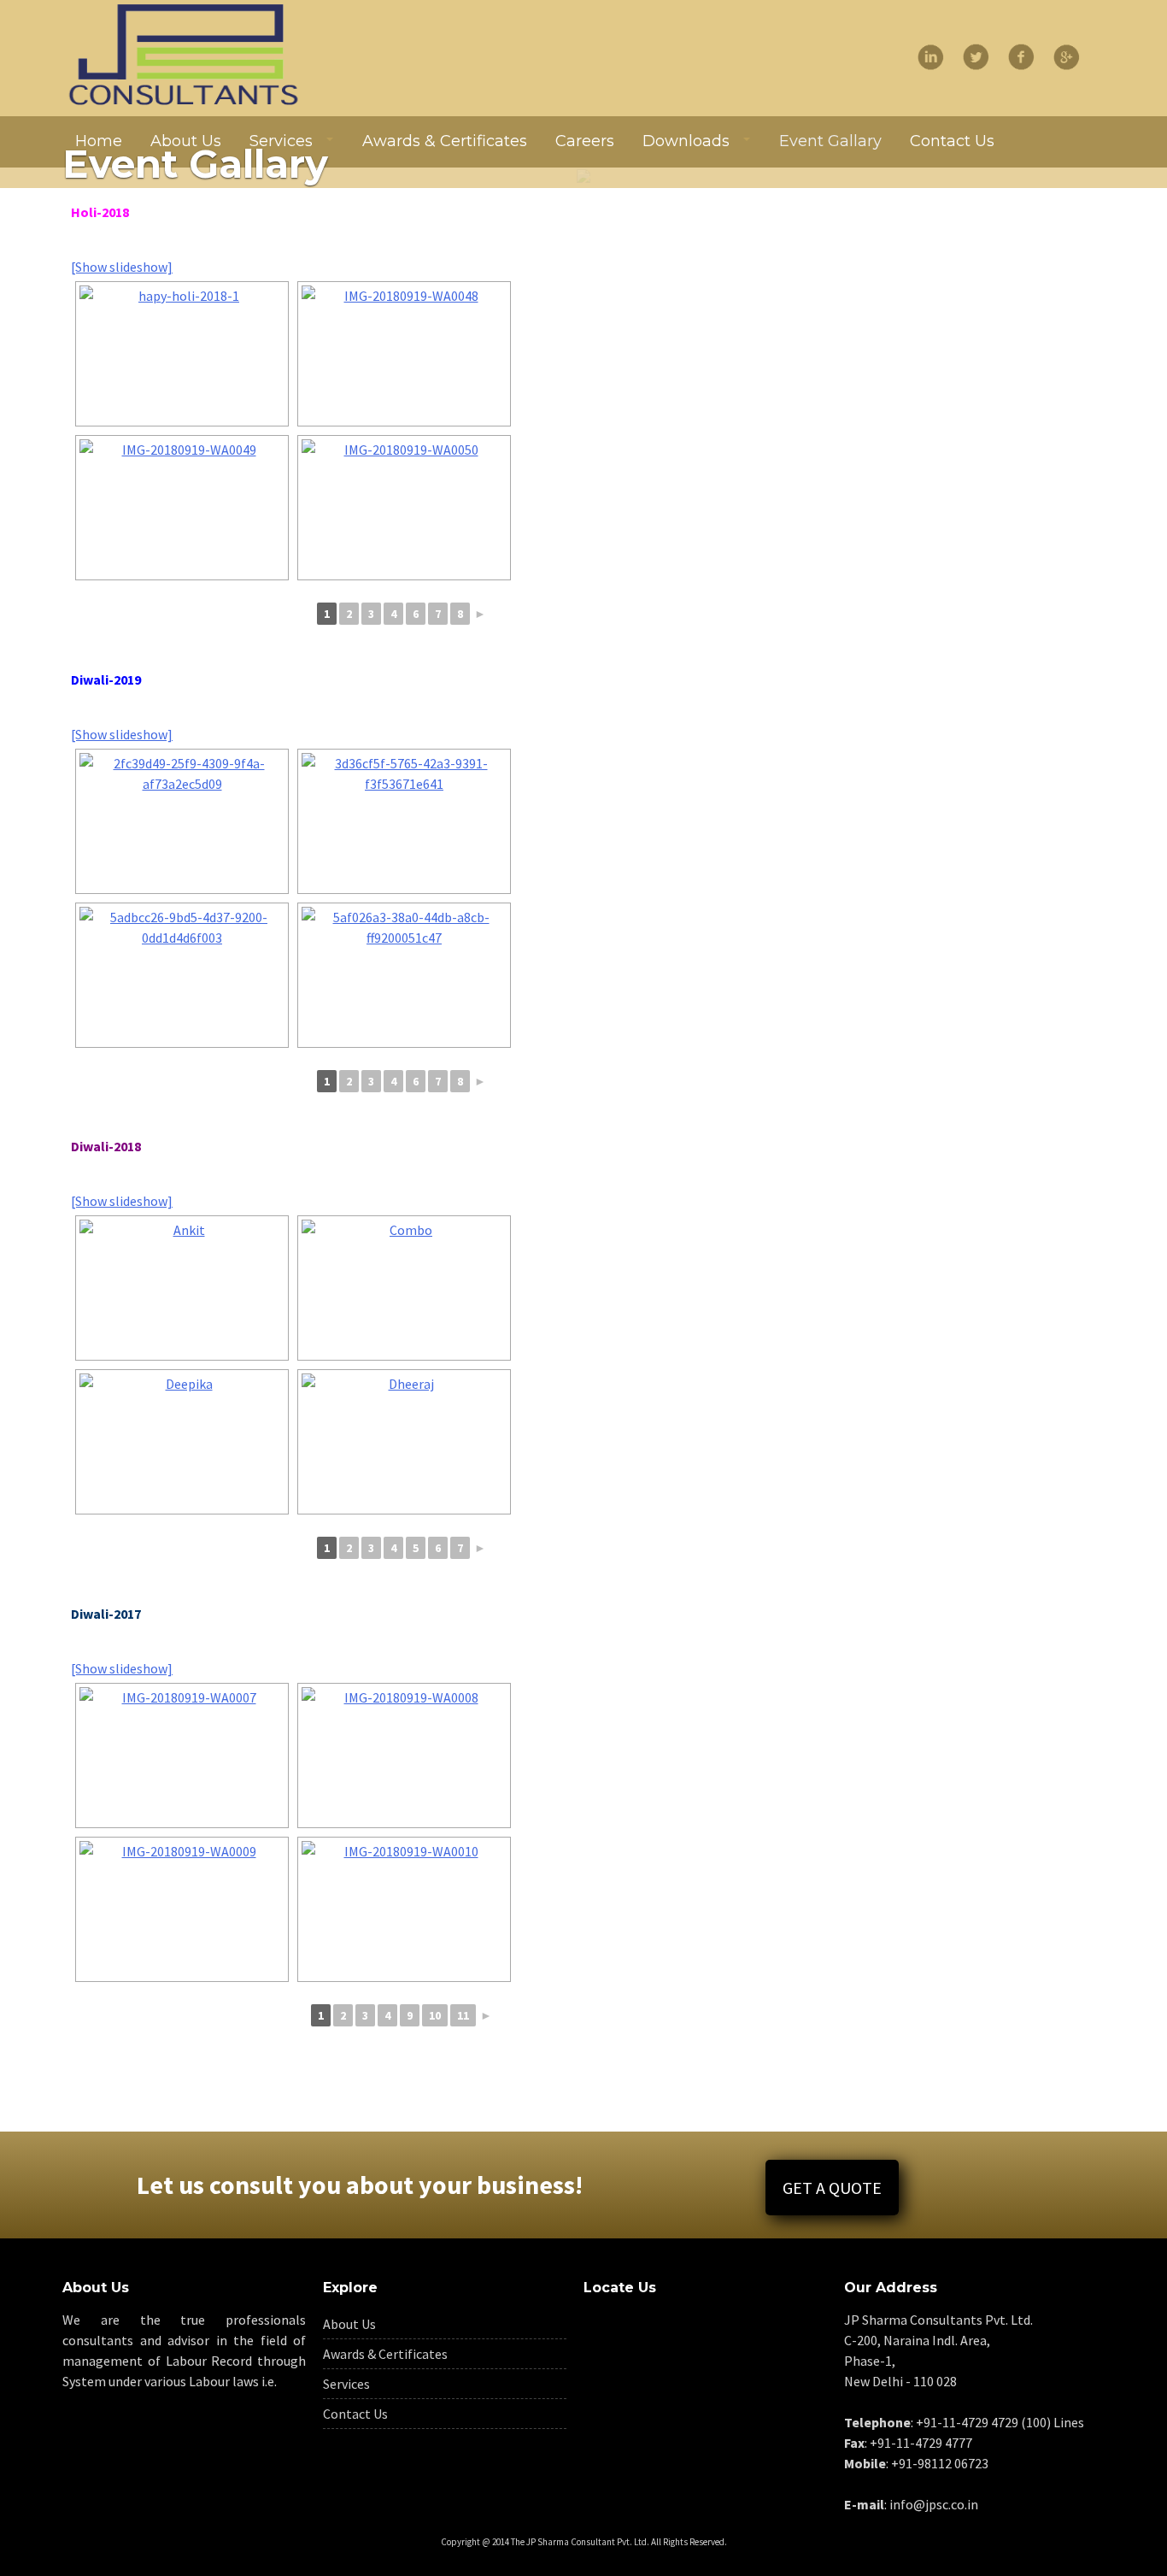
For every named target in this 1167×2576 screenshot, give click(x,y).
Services (346, 2384)
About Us (349, 2324)
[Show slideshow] (122, 267)
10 (435, 2015)
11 (463, 2015)
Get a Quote (832, 2188)
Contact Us (355, 2414)
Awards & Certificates (385, 2354)
